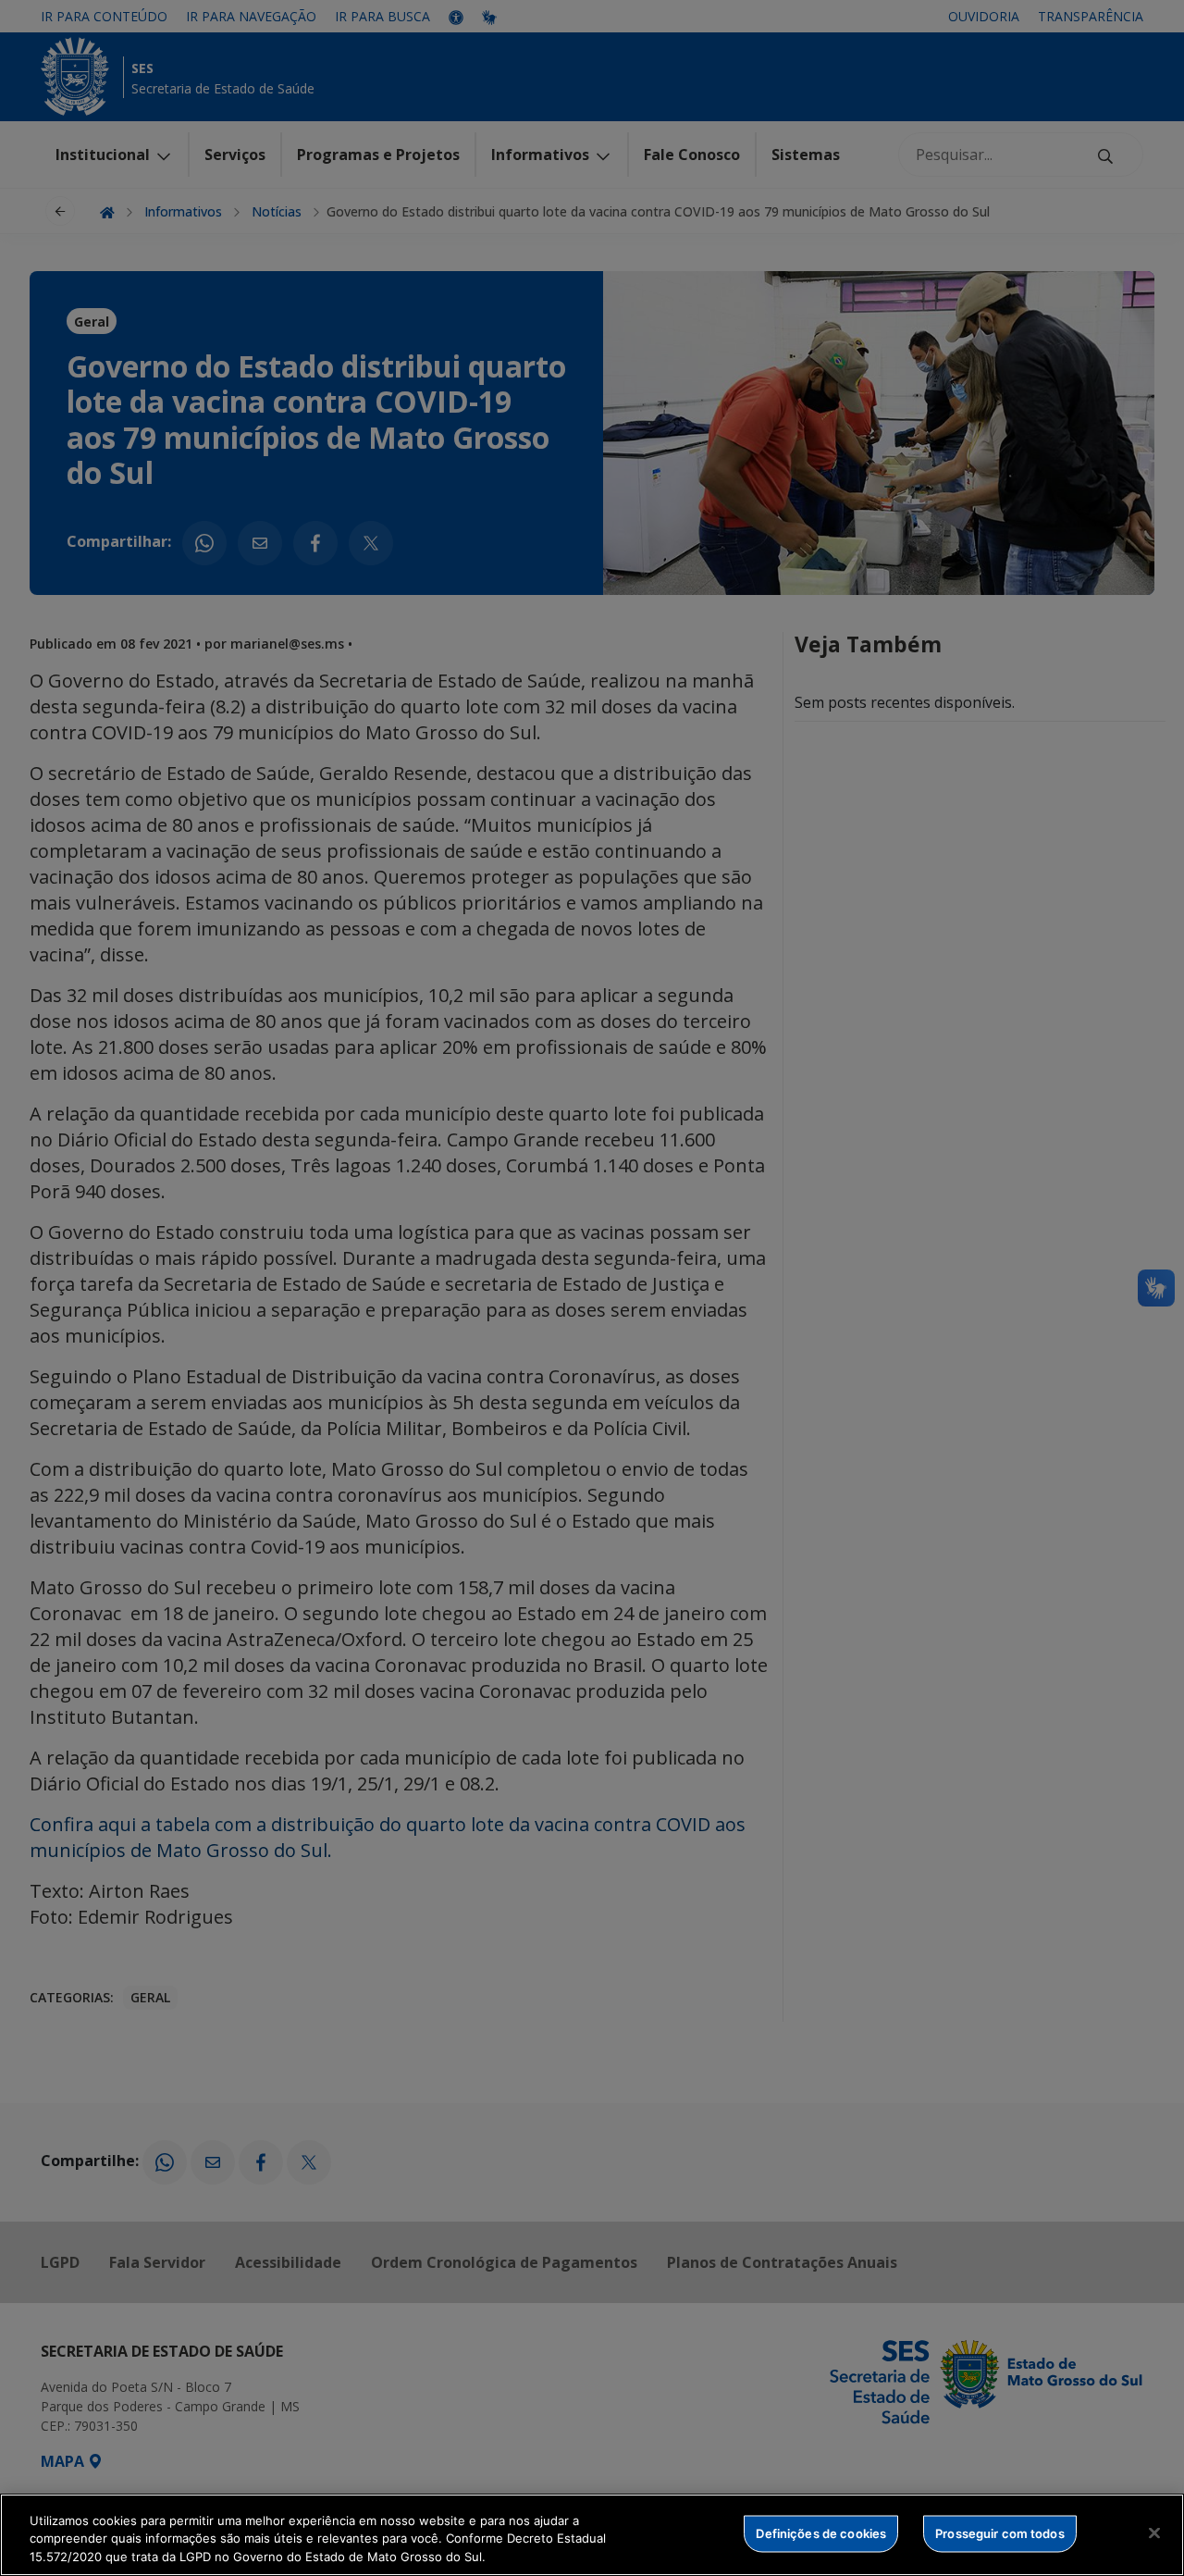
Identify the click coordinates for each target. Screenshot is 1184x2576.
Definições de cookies (821, 2533)
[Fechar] (1154, 2533)
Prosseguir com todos (1000, 2533)
